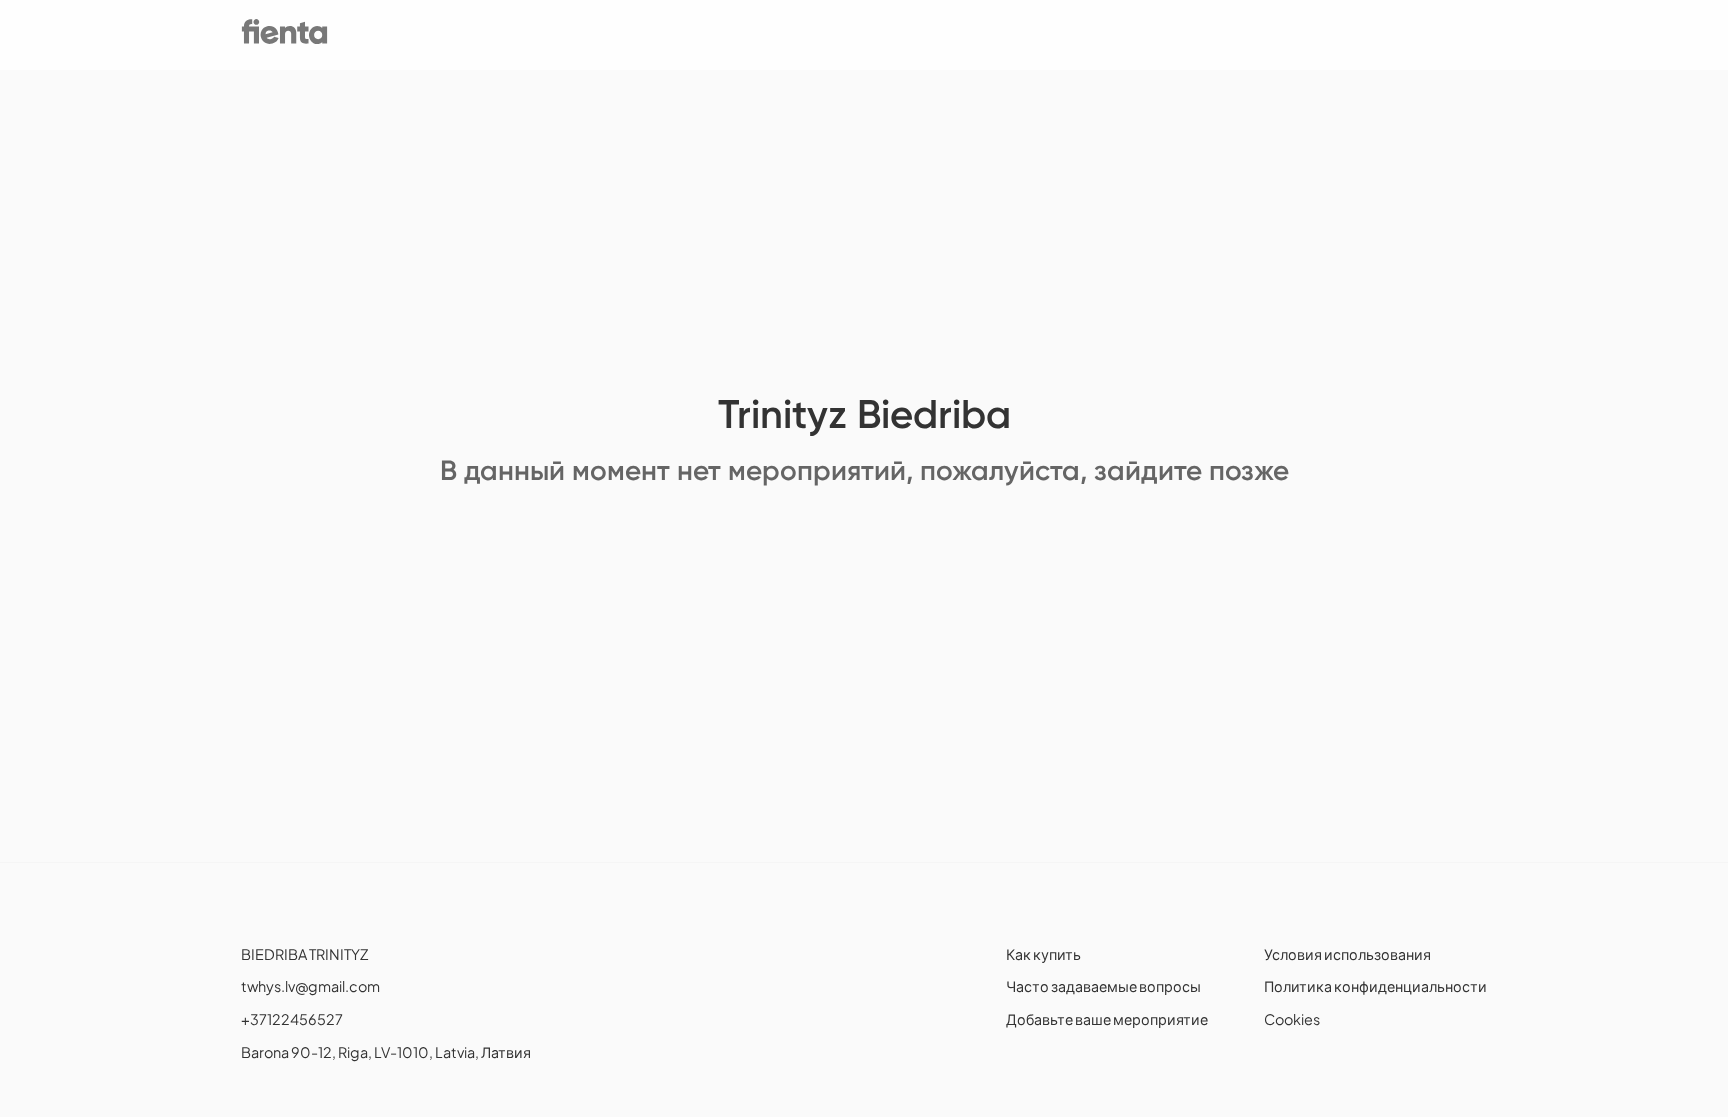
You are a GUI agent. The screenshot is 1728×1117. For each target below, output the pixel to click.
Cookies (1292, 1019)
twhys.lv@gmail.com (310, 986)
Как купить (1043, 954)
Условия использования (1347, 954)
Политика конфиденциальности (1375, 986)
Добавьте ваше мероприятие (1107, 1019)
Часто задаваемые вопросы (1103, 986)
